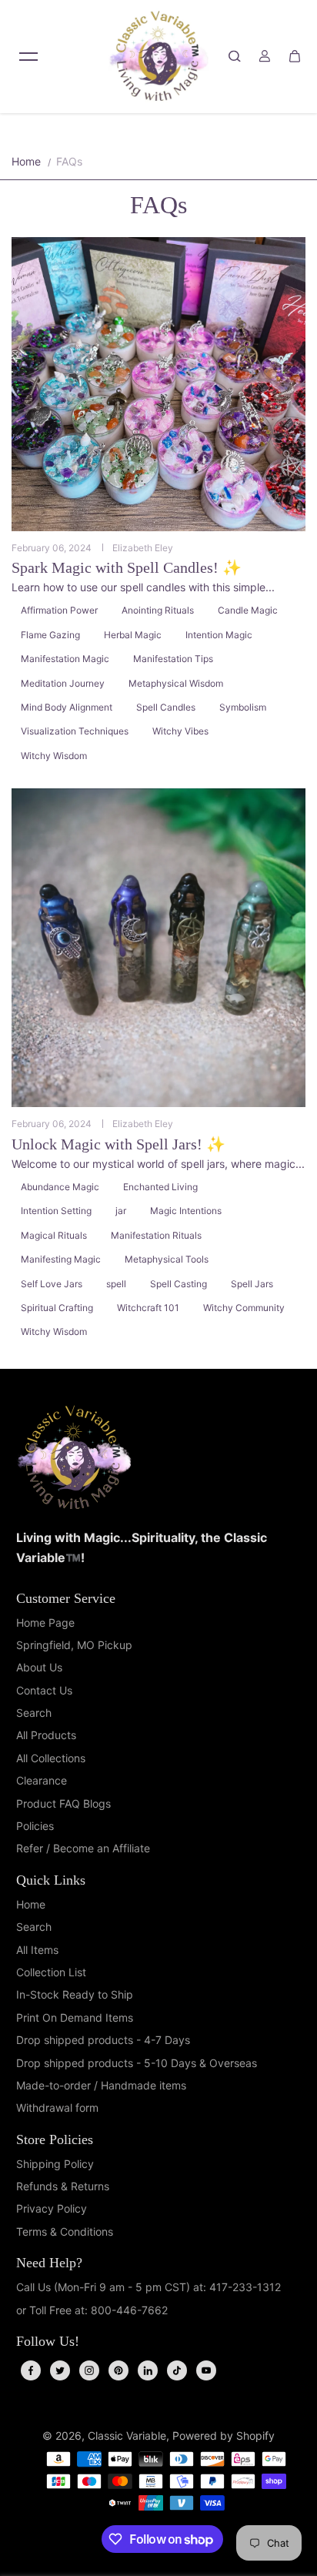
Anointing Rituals (158, 610)
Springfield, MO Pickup (74, 1645)
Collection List (51, 1972)
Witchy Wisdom (54, 756)
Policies (35, 1826)
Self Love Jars (52, 1284)
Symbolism (243, 707)
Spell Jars (252, 1284)
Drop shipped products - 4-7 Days (103, 2040)
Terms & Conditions (65, 2231)
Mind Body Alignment (67, 707)
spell (116, 1284)
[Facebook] (31, 2370)
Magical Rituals (54, 1235)
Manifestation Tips (173, 659)
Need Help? (49, 2263)
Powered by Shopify (224, 2435)
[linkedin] (148, 2370)
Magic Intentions (186, 1211)
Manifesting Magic (61, 1259)
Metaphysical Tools (167, 1259)
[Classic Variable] (158, 56)
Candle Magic (248, 610)
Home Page (45, 1623)
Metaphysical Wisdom (176, 683)
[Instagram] (89, 2370)
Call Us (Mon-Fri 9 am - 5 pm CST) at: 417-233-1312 (148, 2287)
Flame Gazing (50, 635)
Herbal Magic (133, 635)
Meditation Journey (63, 683)
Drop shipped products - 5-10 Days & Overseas (137, 2063)
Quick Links (51, 1880)
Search (34, 1713)
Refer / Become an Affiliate (83, 1848)
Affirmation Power (59, 610)
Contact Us (44, 1690)
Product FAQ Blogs (63, 1803)
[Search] (235, 56)
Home (26, 161)
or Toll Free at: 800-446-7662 (92, 2310)
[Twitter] (60, 2370)
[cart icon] (295, 56)
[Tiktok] (177, 2370)
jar (121, 1211)
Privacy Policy (52, 2208)
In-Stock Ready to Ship (75, 1994)
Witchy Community (244, 1308)
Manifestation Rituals (156, 1235)
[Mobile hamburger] (28, 56)
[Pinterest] (118, 2370)
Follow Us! (48, 2341)
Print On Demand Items (75, 2017)
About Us (39, 1667)
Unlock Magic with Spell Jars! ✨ (118, 1144)
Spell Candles (166, 707)
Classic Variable (127, 2435)
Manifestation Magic (65, 659)
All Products (46, 1735)
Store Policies (55, 2139)
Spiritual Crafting (57, 1308)
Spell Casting (179, 1284)
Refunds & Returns (63, 2186)
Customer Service (66, 1598)
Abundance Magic (60, 1187)
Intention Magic (219, 635)
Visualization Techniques (75, 731)
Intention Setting (56, 1211)
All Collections (51, 1758)
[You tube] (206, 2370)
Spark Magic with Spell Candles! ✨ (127, 567)
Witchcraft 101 (148, 1308)
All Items (37, 1950)
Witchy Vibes (180, 731)
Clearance (42, 1780)
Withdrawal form (57, 2108)
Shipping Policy (55, 2164)
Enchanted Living (160, 1187)
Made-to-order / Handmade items (101, 2085)
